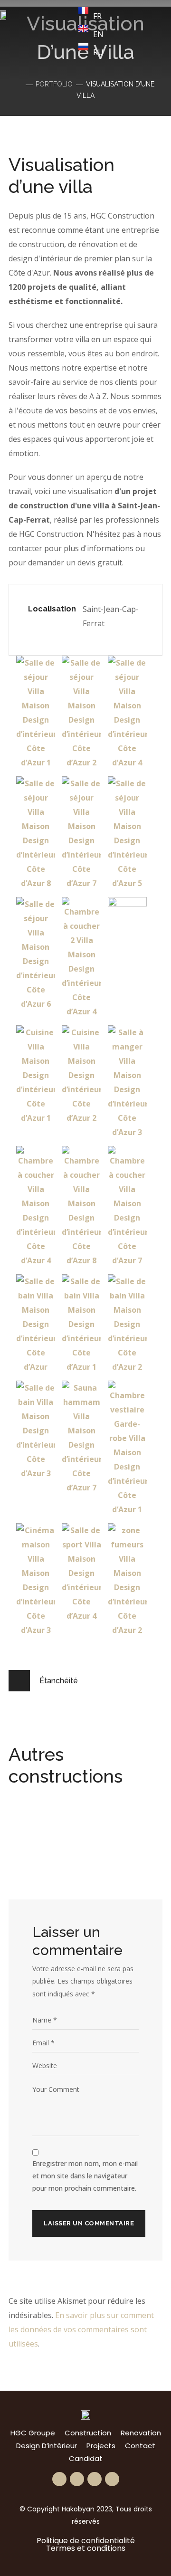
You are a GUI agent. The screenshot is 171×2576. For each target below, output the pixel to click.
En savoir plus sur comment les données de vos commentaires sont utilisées (81, 2329)
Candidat (86, 2458)
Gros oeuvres (63, 1854)
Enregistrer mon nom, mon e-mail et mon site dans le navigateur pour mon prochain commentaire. (85, 2176)
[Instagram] (77, 2479)
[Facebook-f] (59, 2479)
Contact (140, 2446)
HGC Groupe (33, 2433)
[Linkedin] (95, 2479)
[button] (60, 39)
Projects (101, 2446)
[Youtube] (112, 2479)
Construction (88, 2433)
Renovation (141, 2433)
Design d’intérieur (47, 2446)
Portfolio (54, 84)
